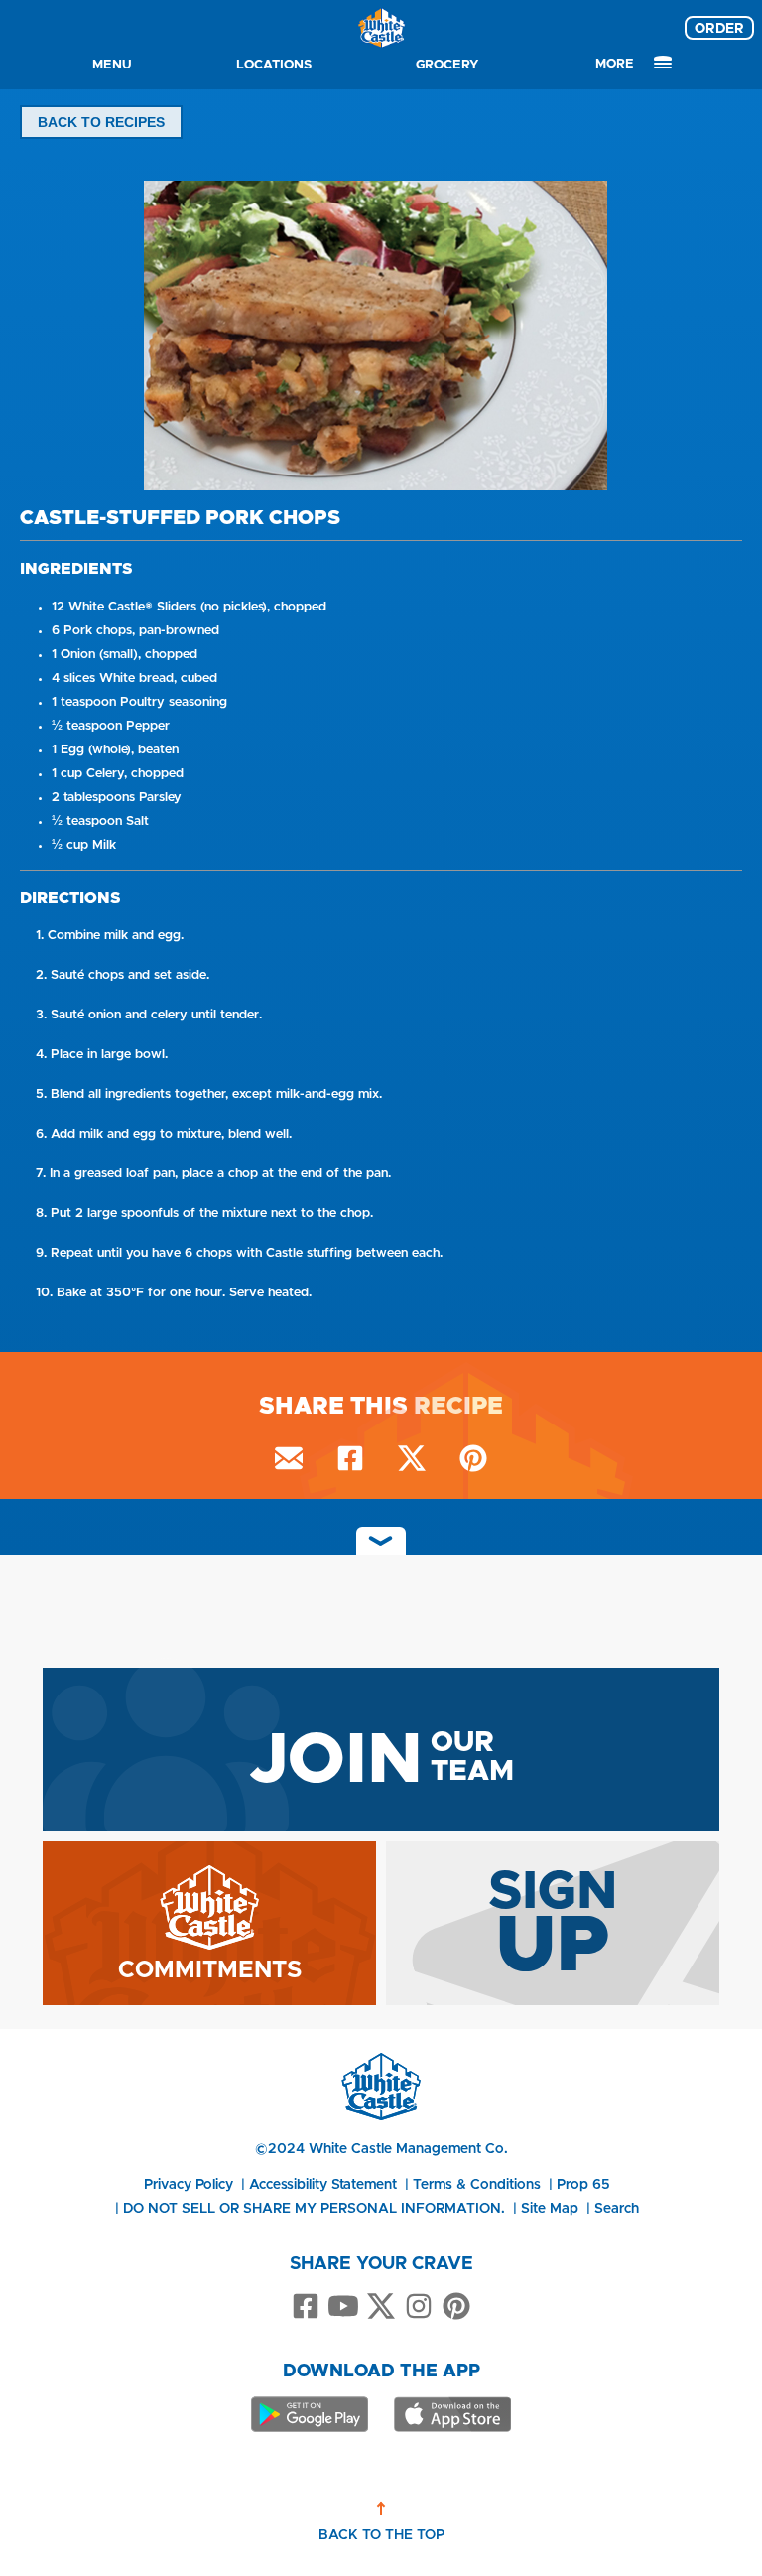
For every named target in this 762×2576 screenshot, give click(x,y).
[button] (381, 339)
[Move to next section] (381, 1541)
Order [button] (719, 28)
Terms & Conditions (477, 2184)
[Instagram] (419, 2307)
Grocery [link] (447, 64)
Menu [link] (112, 64)
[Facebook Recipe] (350, 1462)
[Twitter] (381, 2307)
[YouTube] (343, 2307)
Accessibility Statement (323, 2184)
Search (617, 2208)
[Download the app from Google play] (310, 2414)
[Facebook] (306, 2307)
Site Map (550, 2208)
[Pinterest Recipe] (473, 1462)
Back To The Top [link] (381, 2534)
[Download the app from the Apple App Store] (452, 2414)
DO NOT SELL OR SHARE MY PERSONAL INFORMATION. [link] (314, 2208)
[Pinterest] (456, 2307)
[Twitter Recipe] (412, 1462)
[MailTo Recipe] (289, 1462)
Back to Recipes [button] (101, 122)
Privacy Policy (189, 2184)
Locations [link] (274, 64)
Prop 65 (583, 2184)
